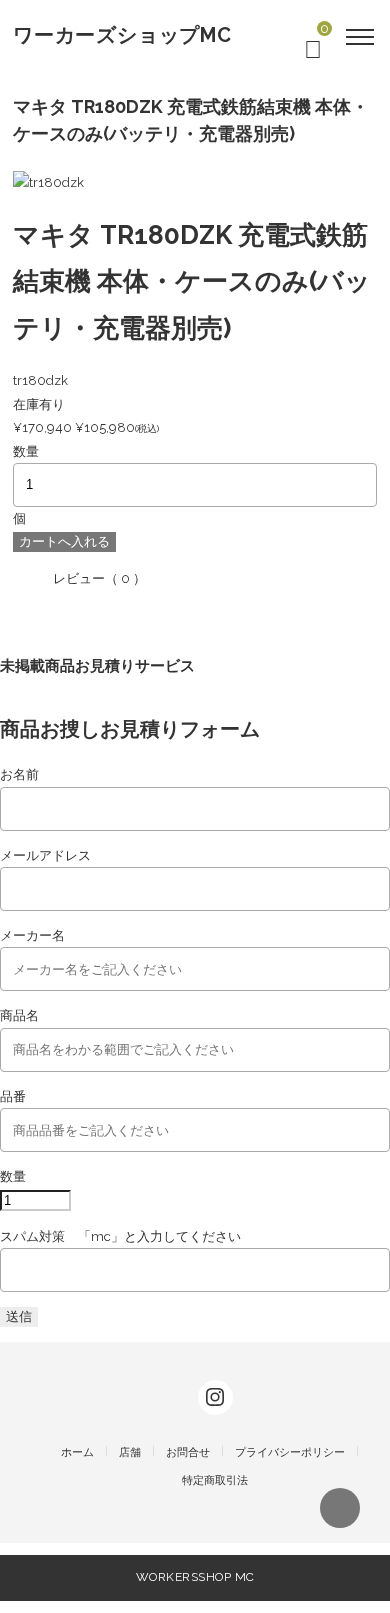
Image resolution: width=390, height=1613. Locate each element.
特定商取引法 (215, 1480)
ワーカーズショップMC (122, 35)
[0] (313, 53)
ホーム (77, 1452)
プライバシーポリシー (290, 1452)
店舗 (130, 1452)
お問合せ (188, 1452)
